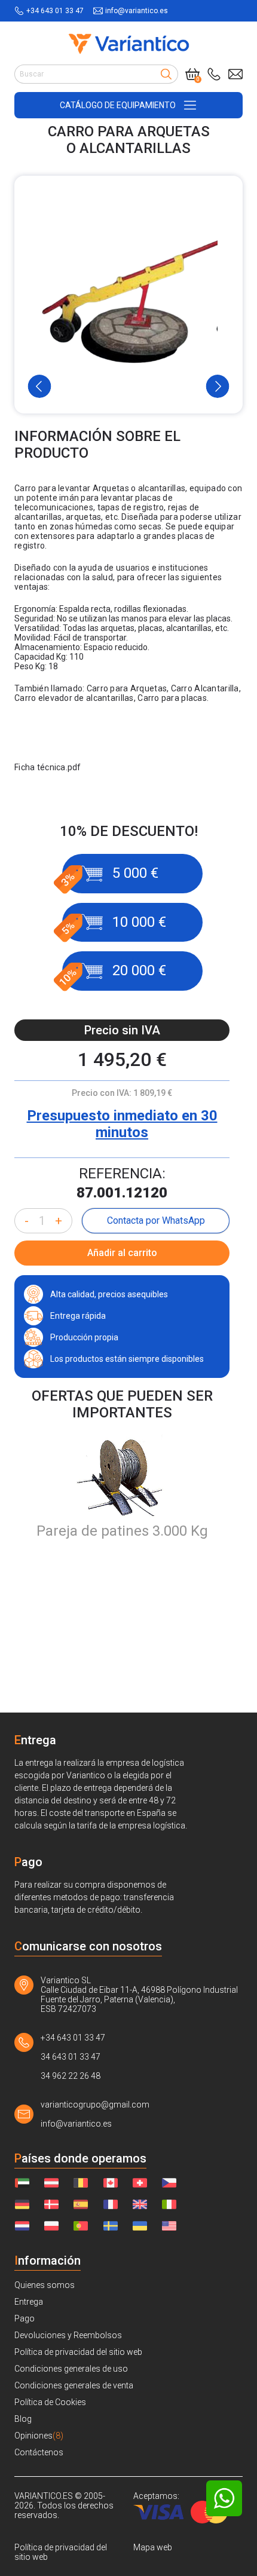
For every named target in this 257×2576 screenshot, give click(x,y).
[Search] (166, 74)
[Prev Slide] (40, 386)
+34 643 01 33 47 (55, 11)
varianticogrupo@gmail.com (95, 2105)
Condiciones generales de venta (74, 2385)
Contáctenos (39, 2452)
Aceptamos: (156, 2496)
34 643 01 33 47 (71, 2057)
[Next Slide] (218, 386)
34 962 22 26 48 (71, 2076)
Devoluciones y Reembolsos (68, 2335)
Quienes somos (45, 2285)
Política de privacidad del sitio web (78, 2352)
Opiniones (39, 2436)
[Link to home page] (129, 44)
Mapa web (153, 2547)
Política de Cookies (50, 2402)
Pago (25, 2318)
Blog (23, 2419)
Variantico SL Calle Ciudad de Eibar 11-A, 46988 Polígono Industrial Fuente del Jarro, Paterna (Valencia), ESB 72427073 (139, 1995)
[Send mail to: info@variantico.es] (235, 74)
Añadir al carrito (122, 1253)
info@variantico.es (137, 11)
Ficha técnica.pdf (48, 767)
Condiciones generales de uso (71, 2369)
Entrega (29, 2302)
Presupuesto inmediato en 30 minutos (122, 1124)
